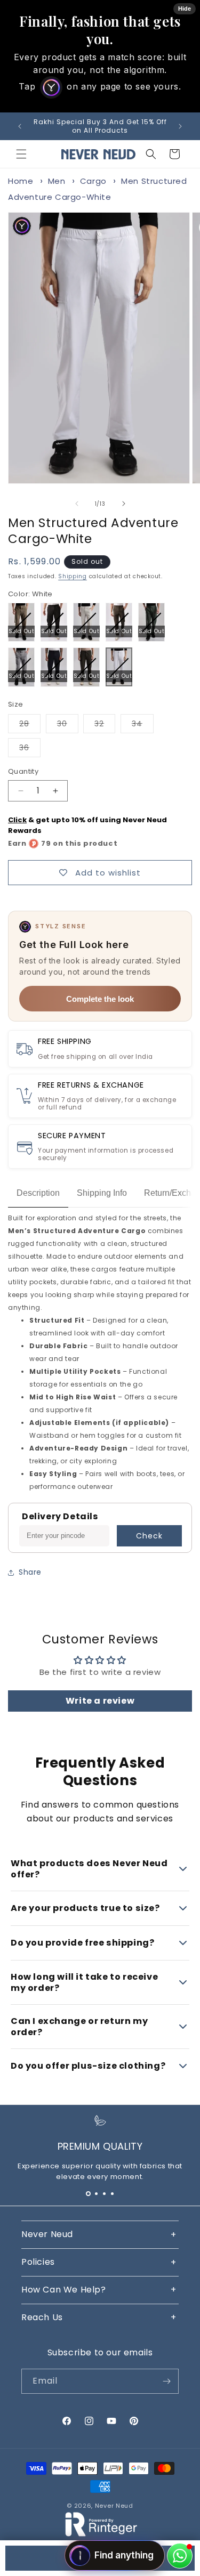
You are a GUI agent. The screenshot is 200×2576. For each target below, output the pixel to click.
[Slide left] (77, 504)
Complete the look (100, 999)
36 (30, 750)
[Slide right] (124, 504)
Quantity (23, 771)
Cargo (93, 181)
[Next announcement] (180, 126)
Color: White (30, 594)
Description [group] (38, 1193)
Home (21, 181)
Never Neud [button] (47, 2234)
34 (143, 726)
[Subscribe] (166, 2381)
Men (57, 181)
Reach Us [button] (42, 2317)
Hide (185, 9)
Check (149, 1536)
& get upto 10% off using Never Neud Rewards (87, 825)
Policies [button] (38, 2262)
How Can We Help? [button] (64, 2290)
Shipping (73, 576)
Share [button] (30, 1572)
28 (30, 726)
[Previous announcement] (20, 126)
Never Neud (114, 2506)
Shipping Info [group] (102, 1193)
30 (68, 726)
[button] (21, 154)
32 (105, 726)
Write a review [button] (100, 1701)
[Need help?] (180, 2556)
